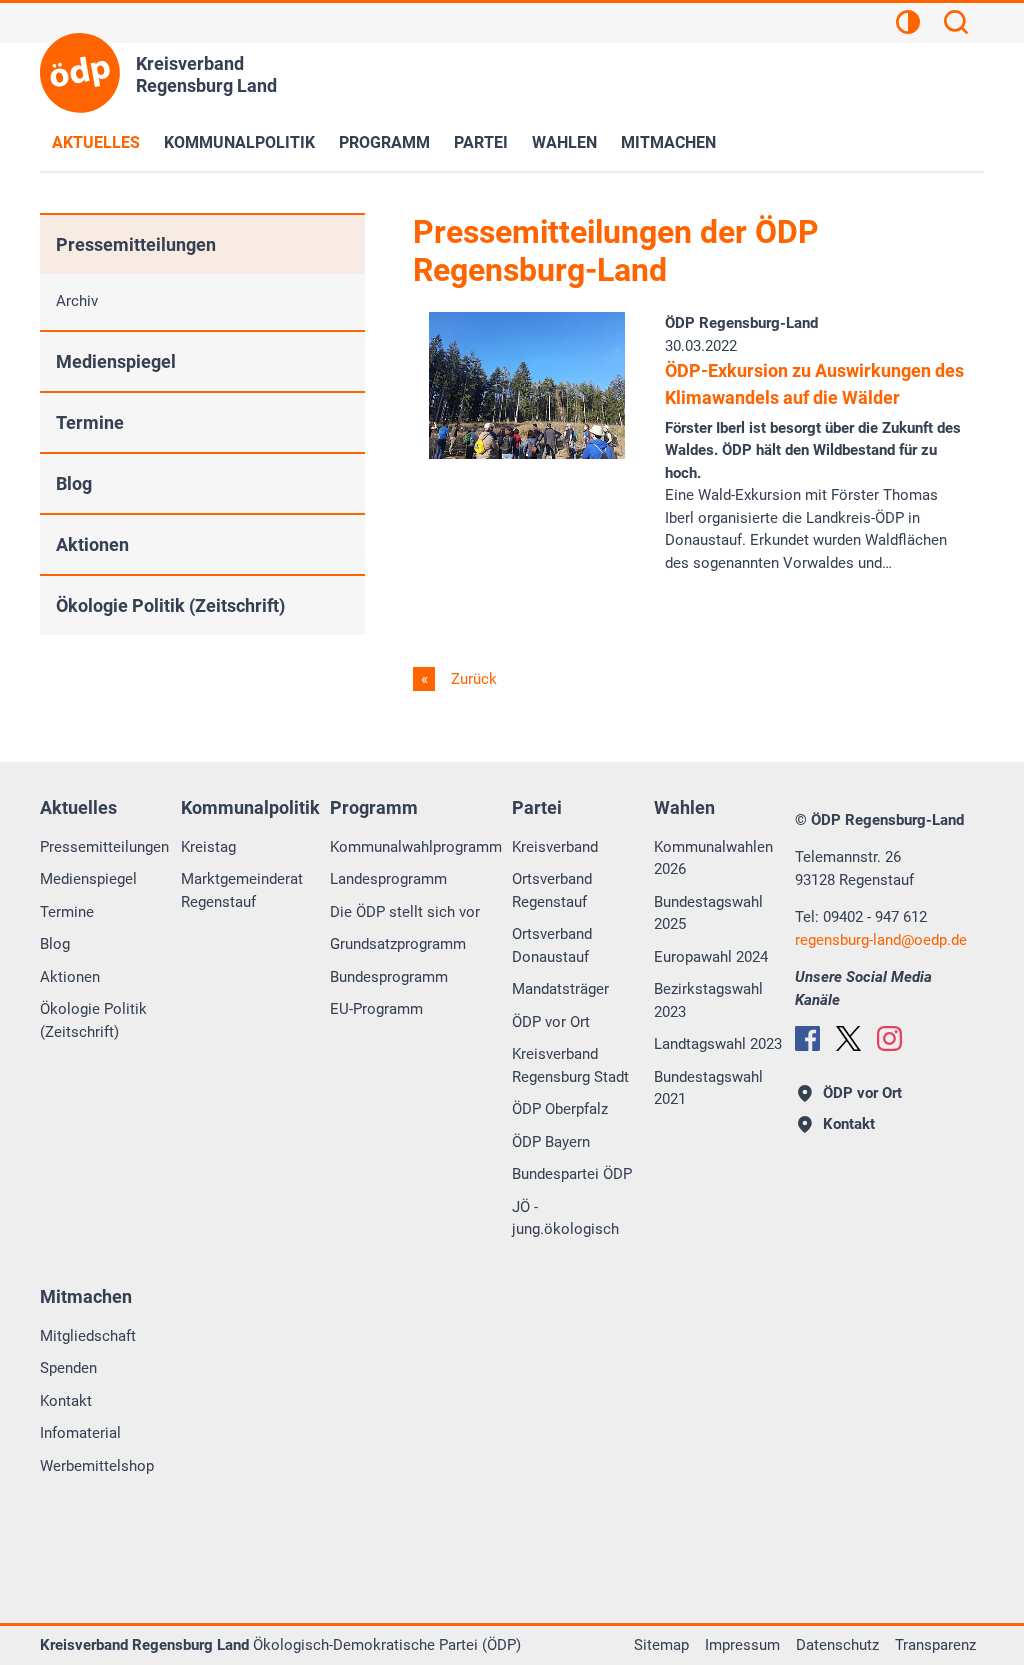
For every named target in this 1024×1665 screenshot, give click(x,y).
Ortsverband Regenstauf (552, 890)
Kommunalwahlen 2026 (713, 858)
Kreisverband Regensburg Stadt (570, 1065)
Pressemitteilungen (136, 244)
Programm (384, 142)
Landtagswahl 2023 (718, 1044)
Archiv (77, 301)
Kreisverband (555, 847)
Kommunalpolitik (239, 142)
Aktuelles (96, 142)
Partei (481, 142)
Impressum (742, 1645)
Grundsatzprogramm (398, 944)
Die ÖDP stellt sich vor (405, 912)
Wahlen (564, 142)
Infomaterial (80, 1433)
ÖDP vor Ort (551, 1022)
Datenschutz (837, 1645)
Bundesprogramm (389, 977)
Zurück (472, 679)
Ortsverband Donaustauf (552, 945)
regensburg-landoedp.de (881, 940)
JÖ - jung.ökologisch (565, 1218)
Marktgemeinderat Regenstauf (242, 890)
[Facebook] (807, 1038)
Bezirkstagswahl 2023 (708, 1000)
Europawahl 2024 (711, 957)
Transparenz (935, 1645)
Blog (74, 483)
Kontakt (66, 1401)
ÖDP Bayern (551, 1142)
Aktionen (92, 544)
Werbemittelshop (97, 1466)
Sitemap (661, 1645)
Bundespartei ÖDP (572, 1174)
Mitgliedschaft (88, 1336)
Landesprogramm (388, 879)
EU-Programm (376, 1009)
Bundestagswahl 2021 (708, 1088)
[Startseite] (80, 73)
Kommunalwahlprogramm (416, 847)
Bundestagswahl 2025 (708, 913)
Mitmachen (668, 142)
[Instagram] (889, 1038)
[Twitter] (848, 1038)
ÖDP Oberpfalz (560, 1109)
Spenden (68, 1368)
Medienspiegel (116, 361)
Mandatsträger (560, 989)
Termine (90, 422)
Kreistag (208, 847)
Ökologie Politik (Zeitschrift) (170, 605)
